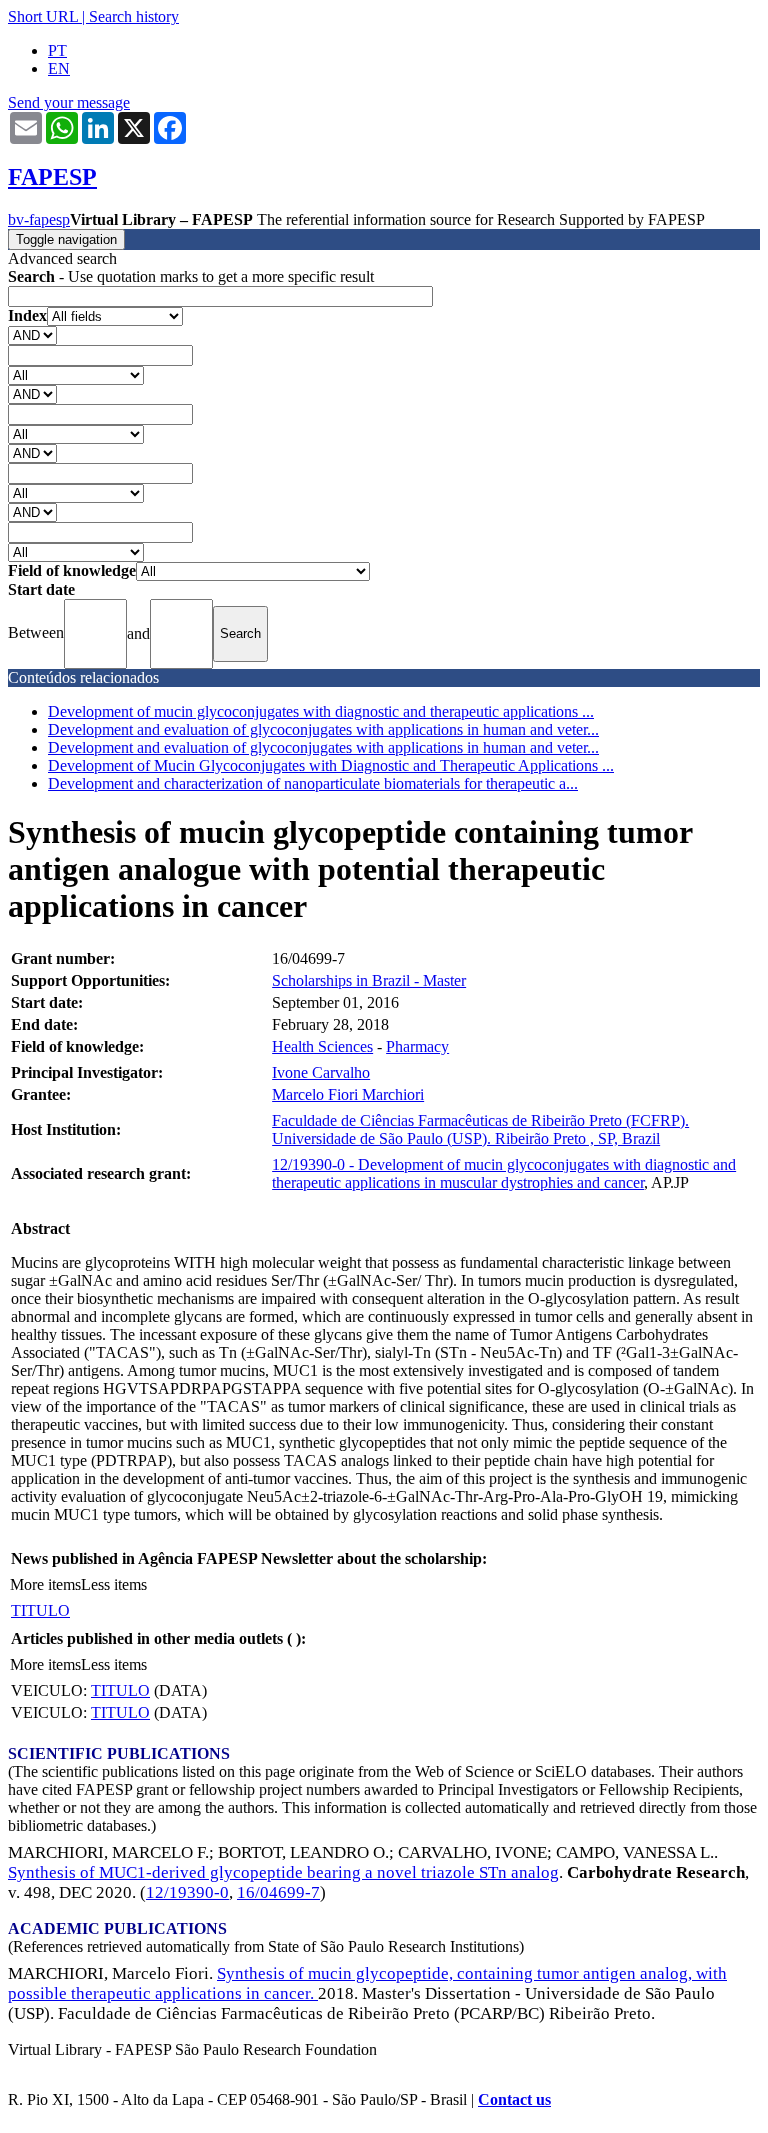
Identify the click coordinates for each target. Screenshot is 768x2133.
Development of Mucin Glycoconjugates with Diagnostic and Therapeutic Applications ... (331, 765)
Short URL (43, 16)
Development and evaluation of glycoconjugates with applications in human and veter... (323, 729)
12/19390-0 (187, 1892)
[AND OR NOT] (32, 334)
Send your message (69, 102)
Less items (114, 1584)
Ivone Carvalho (321, 1072)
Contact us (514, 2099)
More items (45, 1584)
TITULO (40, 1610)
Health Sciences (322, 1046)
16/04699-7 (278, 1892)
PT (57, 50)
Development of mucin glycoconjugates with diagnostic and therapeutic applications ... (321, 711)
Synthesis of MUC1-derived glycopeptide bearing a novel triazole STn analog (283, 1872)
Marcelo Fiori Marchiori (348, 1094)
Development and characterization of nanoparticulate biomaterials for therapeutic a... (313, 783)
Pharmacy (417, 1046)
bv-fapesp (39, 219)
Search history (134, 16)
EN (59, 68)
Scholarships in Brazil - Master (369, 980)
